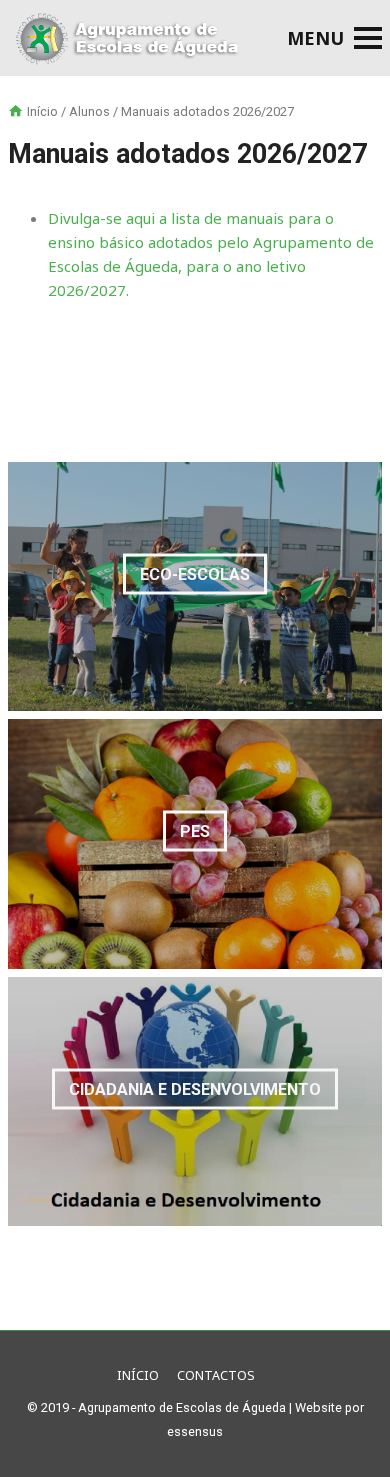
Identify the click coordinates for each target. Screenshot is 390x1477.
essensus (195, 1431)
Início (42, 111)
